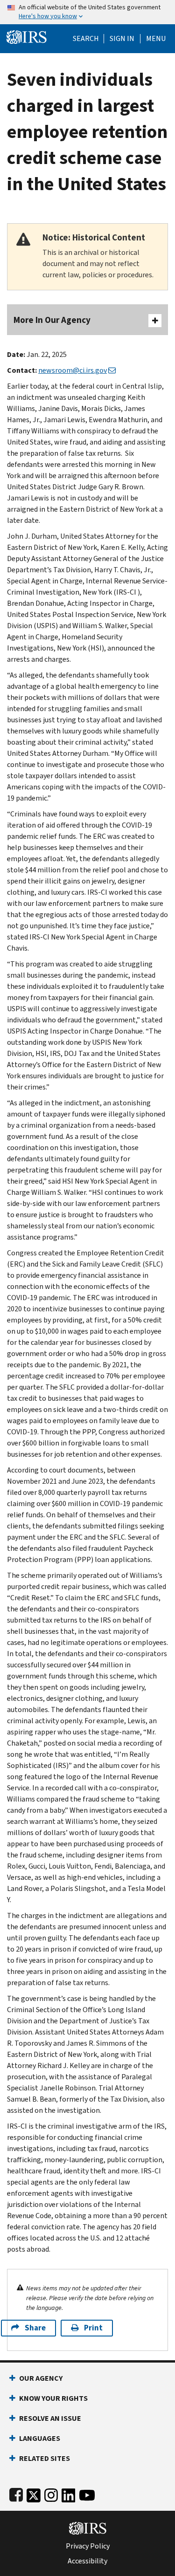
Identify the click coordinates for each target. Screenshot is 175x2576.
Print (93, 2328)
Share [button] (35, 2328)
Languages (40, 2438)
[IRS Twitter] (34, 2493)
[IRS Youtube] (87, 2493)
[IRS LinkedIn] (69, 2493)
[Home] (27, 36)
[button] (122, 39)
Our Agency (41, 2378)
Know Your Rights (53, 2398)
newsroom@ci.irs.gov (73, 370)
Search (86, 39)
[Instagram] (51, 2493)
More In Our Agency (52, 320)
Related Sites (45, 2458)
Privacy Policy (88, 2546)
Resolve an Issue (50, 2418)
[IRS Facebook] (16, 2493)
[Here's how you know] (87, 12)
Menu (156, 39)
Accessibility (87, 2561)
